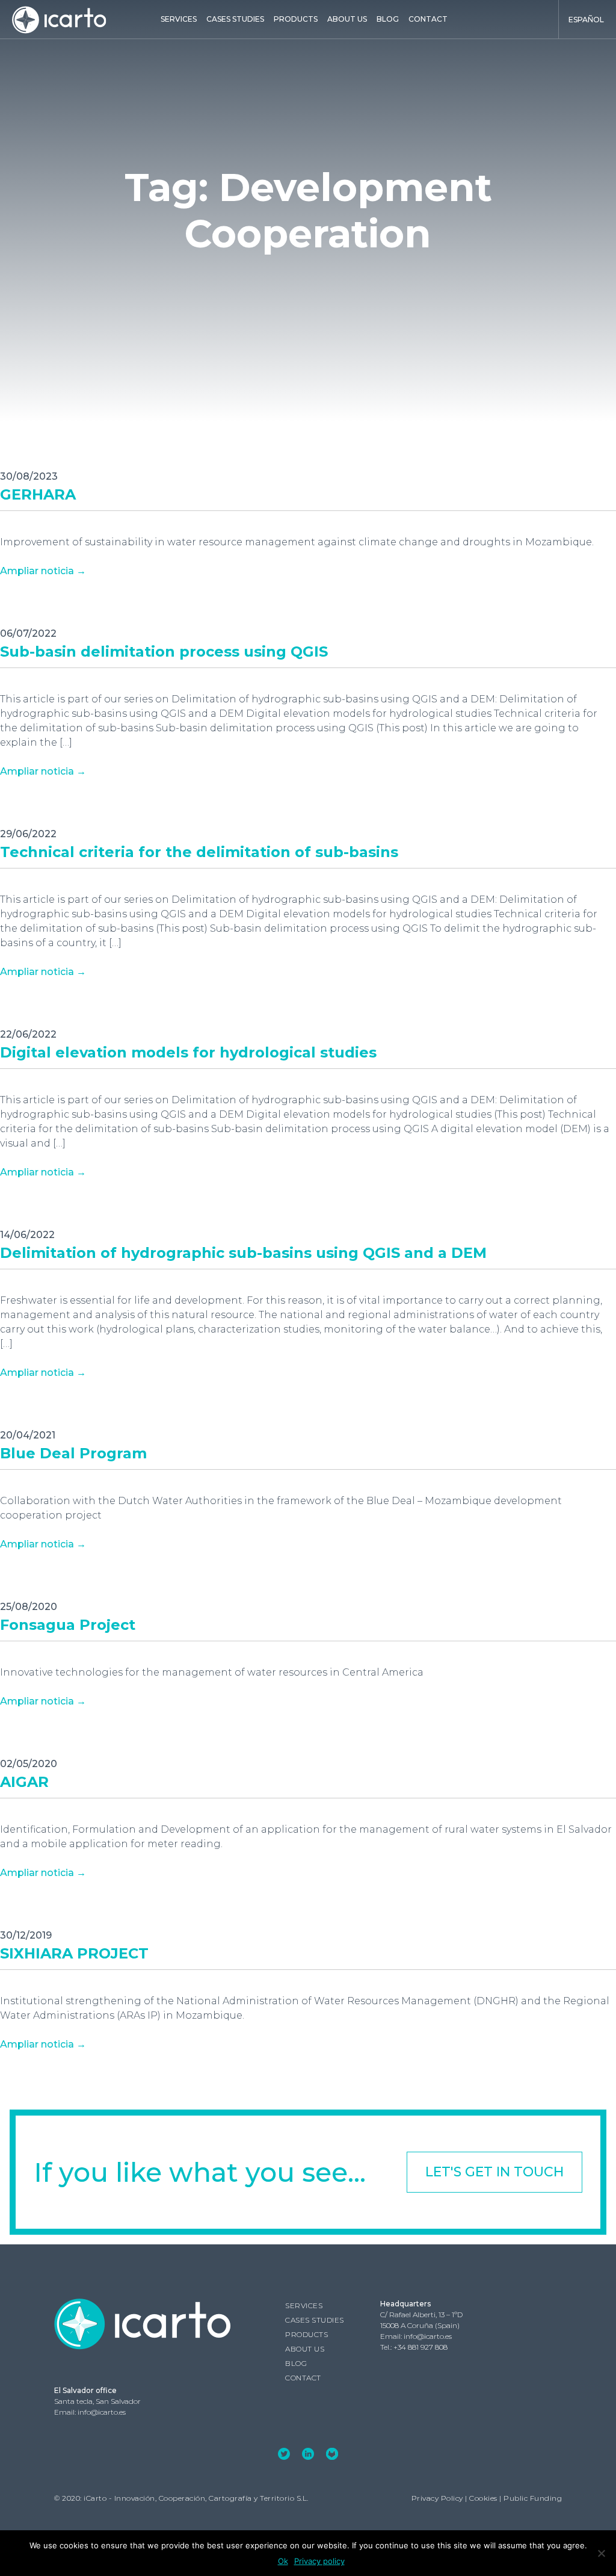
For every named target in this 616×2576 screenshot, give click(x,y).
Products (296, 19)
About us (347, 19)
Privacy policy (319, 2561)
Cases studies (235, 19)
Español (586, 20)
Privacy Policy (437, 2498)
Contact (428, 19)
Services (179, 19)
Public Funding (533, 2498)
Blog (388, 19)
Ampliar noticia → (43, 571)
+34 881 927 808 (420, 2347)
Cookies (483, 2498)
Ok (283, 2561)
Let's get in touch (494, 2172)
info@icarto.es (428, 2336)
